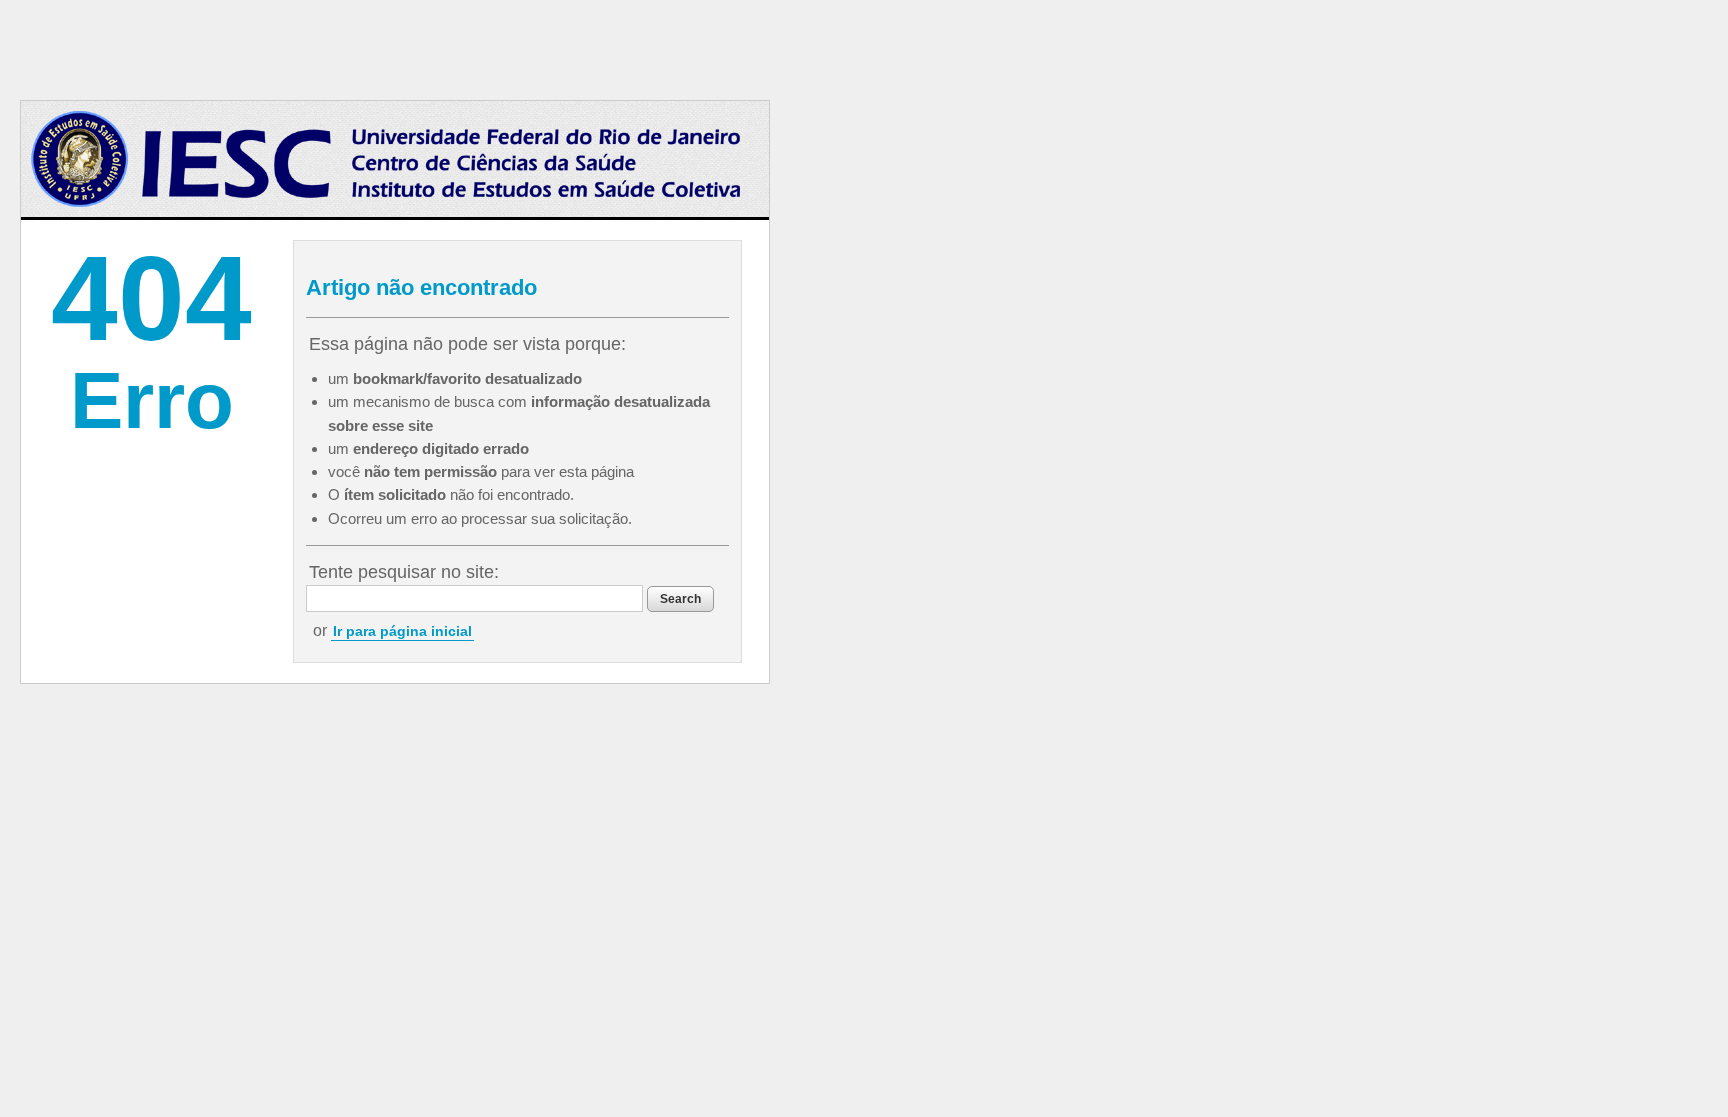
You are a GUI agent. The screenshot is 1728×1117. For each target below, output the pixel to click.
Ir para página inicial (402, 631)
